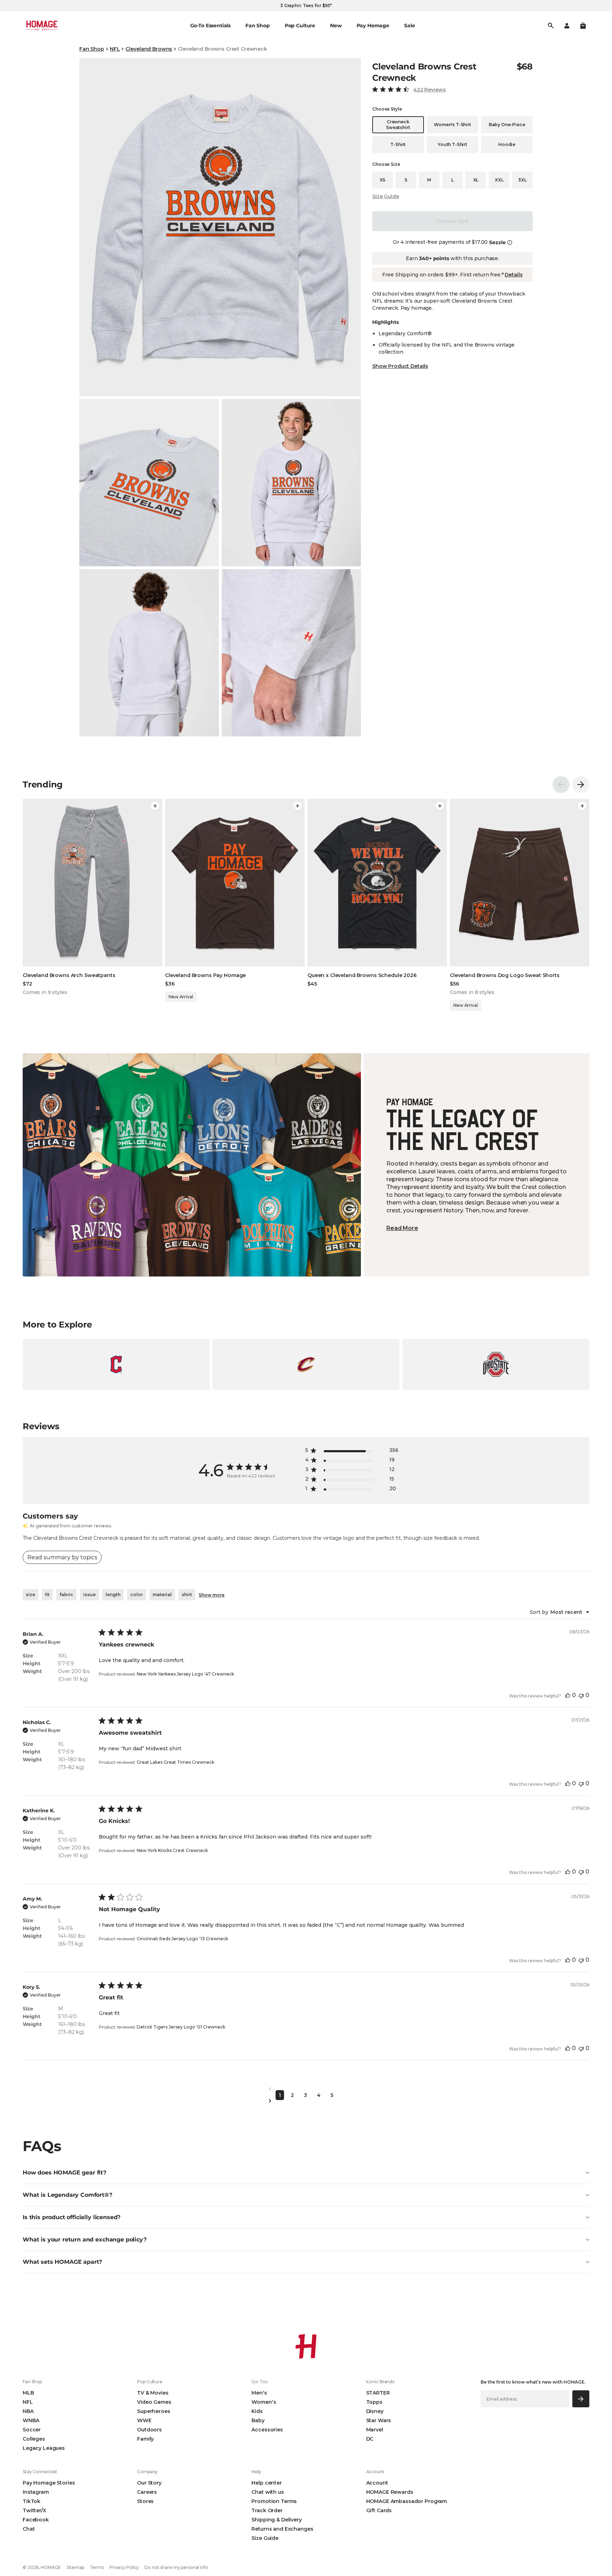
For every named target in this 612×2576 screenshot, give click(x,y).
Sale (409, 26)
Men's (259, 2393)
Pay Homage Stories (49, 2483)
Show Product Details (400, 366)
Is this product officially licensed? (72, 2217)
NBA (28, 2411)
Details (514, 275)
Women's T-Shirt (452, 125)
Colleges (34, 2439)
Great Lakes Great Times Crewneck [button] (175, 1762)
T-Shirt (398, 144)
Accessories (267, 2430)
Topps (374, 2402)
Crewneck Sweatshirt (398, 125)
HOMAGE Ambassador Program (407, 2501)
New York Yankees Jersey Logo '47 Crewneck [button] (185, 1674)
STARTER (378, 2393)
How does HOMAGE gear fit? (64, 2173)
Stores (145, 2501)
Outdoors (149, 2430)
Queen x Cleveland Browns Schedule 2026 (362, 975)
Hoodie (507, 144)
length (113, 1595)
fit (47, 1595)
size (30, 1595)
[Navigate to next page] (306, 2101)
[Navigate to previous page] (306, 2089)
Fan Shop (92, 49)
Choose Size (452, 221)
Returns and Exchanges (282, 2529)
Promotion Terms (274, 2501)
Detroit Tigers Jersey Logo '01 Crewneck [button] (181, 2027)
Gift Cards (379, 2510)
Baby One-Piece (507, 125)
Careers (147, 2492)
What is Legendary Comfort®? (67, 2195)
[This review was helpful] (568, 1695)
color (137, 1595)
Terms (97, 2567)
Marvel (375, 2430)
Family (145, 2439)
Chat (29, 2529)
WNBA (31, 2420)
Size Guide (386, 196)
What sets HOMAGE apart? (62, 2262)
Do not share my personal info (176, 2567)
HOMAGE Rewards (390, 2492)
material (162, 1595)
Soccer (32, 2430)
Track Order (267, 2510)
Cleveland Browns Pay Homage (205, 975)
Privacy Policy (124, 2567)
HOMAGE (51, 2567)
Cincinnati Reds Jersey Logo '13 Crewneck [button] (182, 1939)
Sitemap (75, 2567)
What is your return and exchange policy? (85, 2240)
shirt (187, 1595)
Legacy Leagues (44, 2448)
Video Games (154, 2402)
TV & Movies (153, 2393)
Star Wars (379, 2420)
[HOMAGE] (42, 26)
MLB (28, 2393)
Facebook (36, 2520)
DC (370, 2439)
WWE (144, 2420)
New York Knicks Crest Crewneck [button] (172, 1850)
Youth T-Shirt (452, 144)
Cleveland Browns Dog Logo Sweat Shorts (505, 975)
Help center (267, 2483)
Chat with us (268, 2492)
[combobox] (560, 1612)
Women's (264, 2402)
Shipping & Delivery (276, 2520)
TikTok (32, 2501)
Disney (375, 2411)
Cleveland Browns (149, 49)
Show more (212, 1595)
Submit (581, 2399)
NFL (115, 49)
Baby (258, 2420)
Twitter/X (34, 2510)
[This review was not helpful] (581, 1695)
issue (89, 1595)
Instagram (36, 2492)
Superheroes (154, 2411)
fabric (66, 1595)
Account (377, 2483)
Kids (257, 2411)
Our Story (149, 2483)
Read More (402, 1228)
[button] (583, 26)
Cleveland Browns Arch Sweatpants (69, 975)
